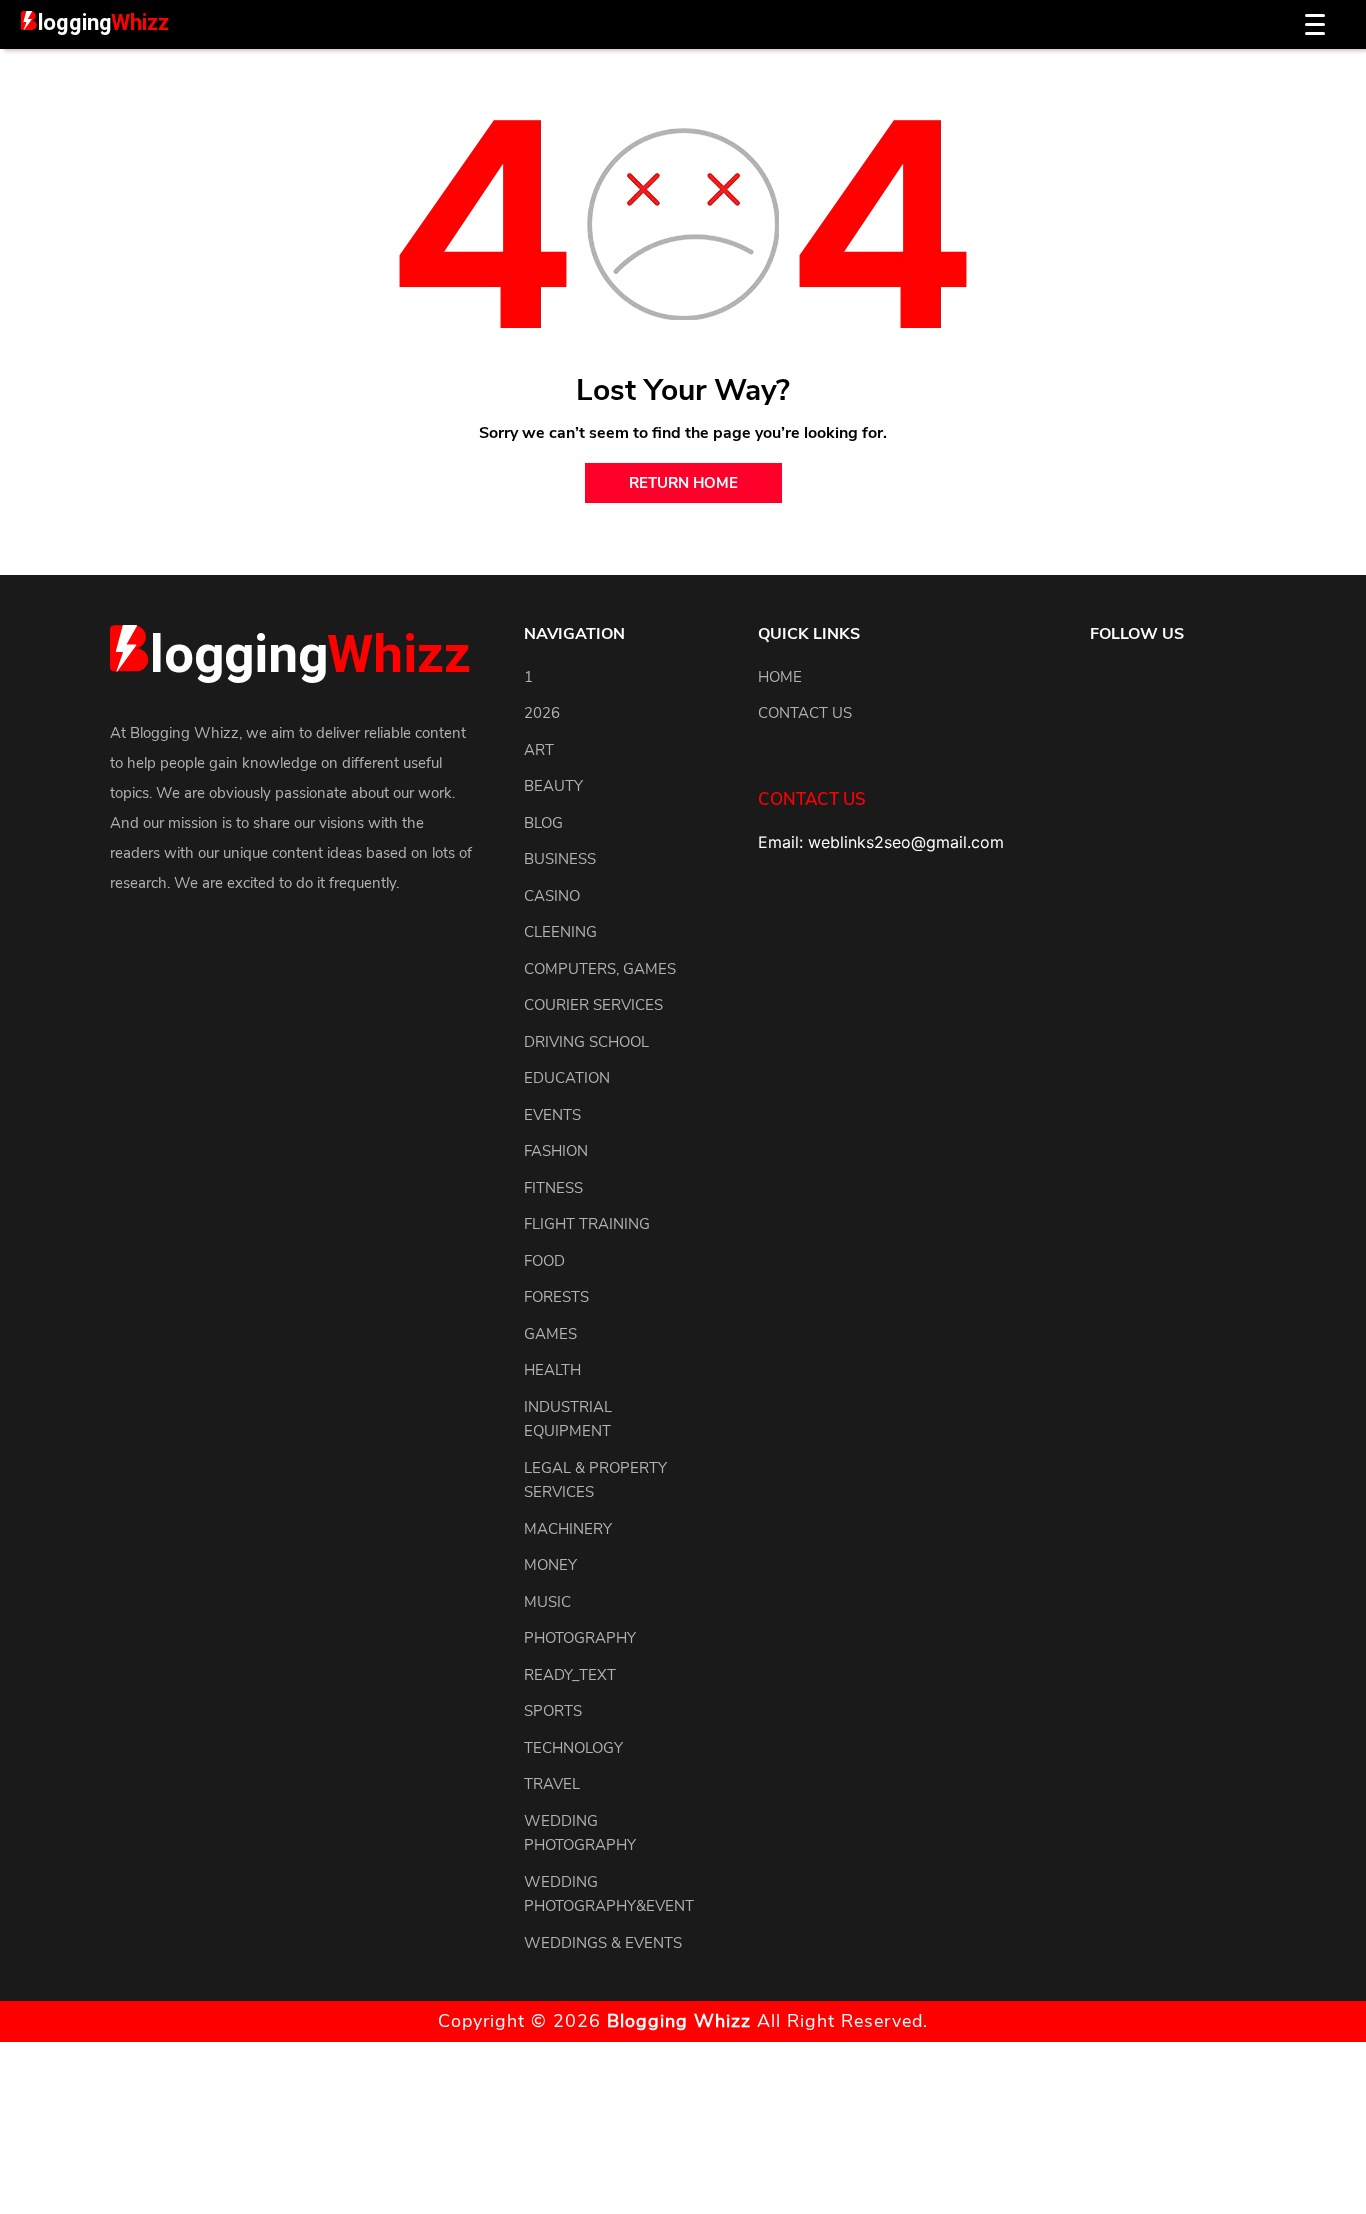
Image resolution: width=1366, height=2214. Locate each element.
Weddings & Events (603, 1943)
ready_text (570, 1675)
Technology (573, 1748)
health (552, 1370)
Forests (556, 1297)
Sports (553, 1711)
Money (550, 1565)
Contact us (805, 713)
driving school (586, 1042)
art (539, 750)
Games (550, 1334)
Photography (580, 1638)
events (552, 1115)
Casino (552, 896)
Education (567, 1078)
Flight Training (587, 1224)
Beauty (553, 786)
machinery (568, 1529)
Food (544, 1261)
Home (780, 677)
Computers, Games (600, 969)
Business (560, 859)
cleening (560, 932)
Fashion (556, 1151)
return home (683, 483)
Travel (552, 1784)
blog (543, 823)
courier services (593, 1005)
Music (547, 1602)
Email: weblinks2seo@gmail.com (881, 842)
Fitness (553, 1188)
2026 (542, 713)
